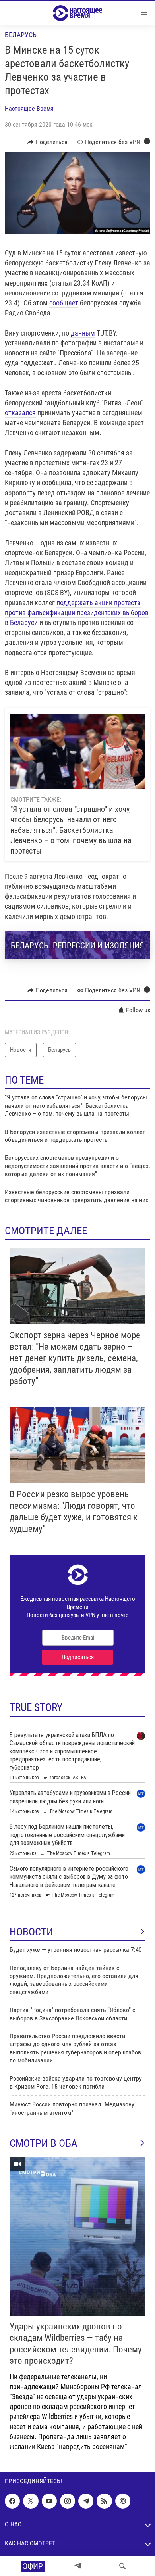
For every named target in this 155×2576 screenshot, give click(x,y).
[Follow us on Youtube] (49, 2501)
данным (83, 333)
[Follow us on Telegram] (86, 2501)
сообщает (64, 303)
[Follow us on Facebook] (12, 2501)
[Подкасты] (123, 2501)
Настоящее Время (29, 108)
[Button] (47, 142)
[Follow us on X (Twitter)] (31, 2501)
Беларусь (21, 35)
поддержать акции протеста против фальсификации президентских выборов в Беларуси (77, 613)
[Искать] (122, 2566)
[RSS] (104, 2501)
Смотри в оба (44, 2143)
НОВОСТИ (31, 1932)
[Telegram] (78, 2566)
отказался (20, 413)
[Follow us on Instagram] (68, 2501)
